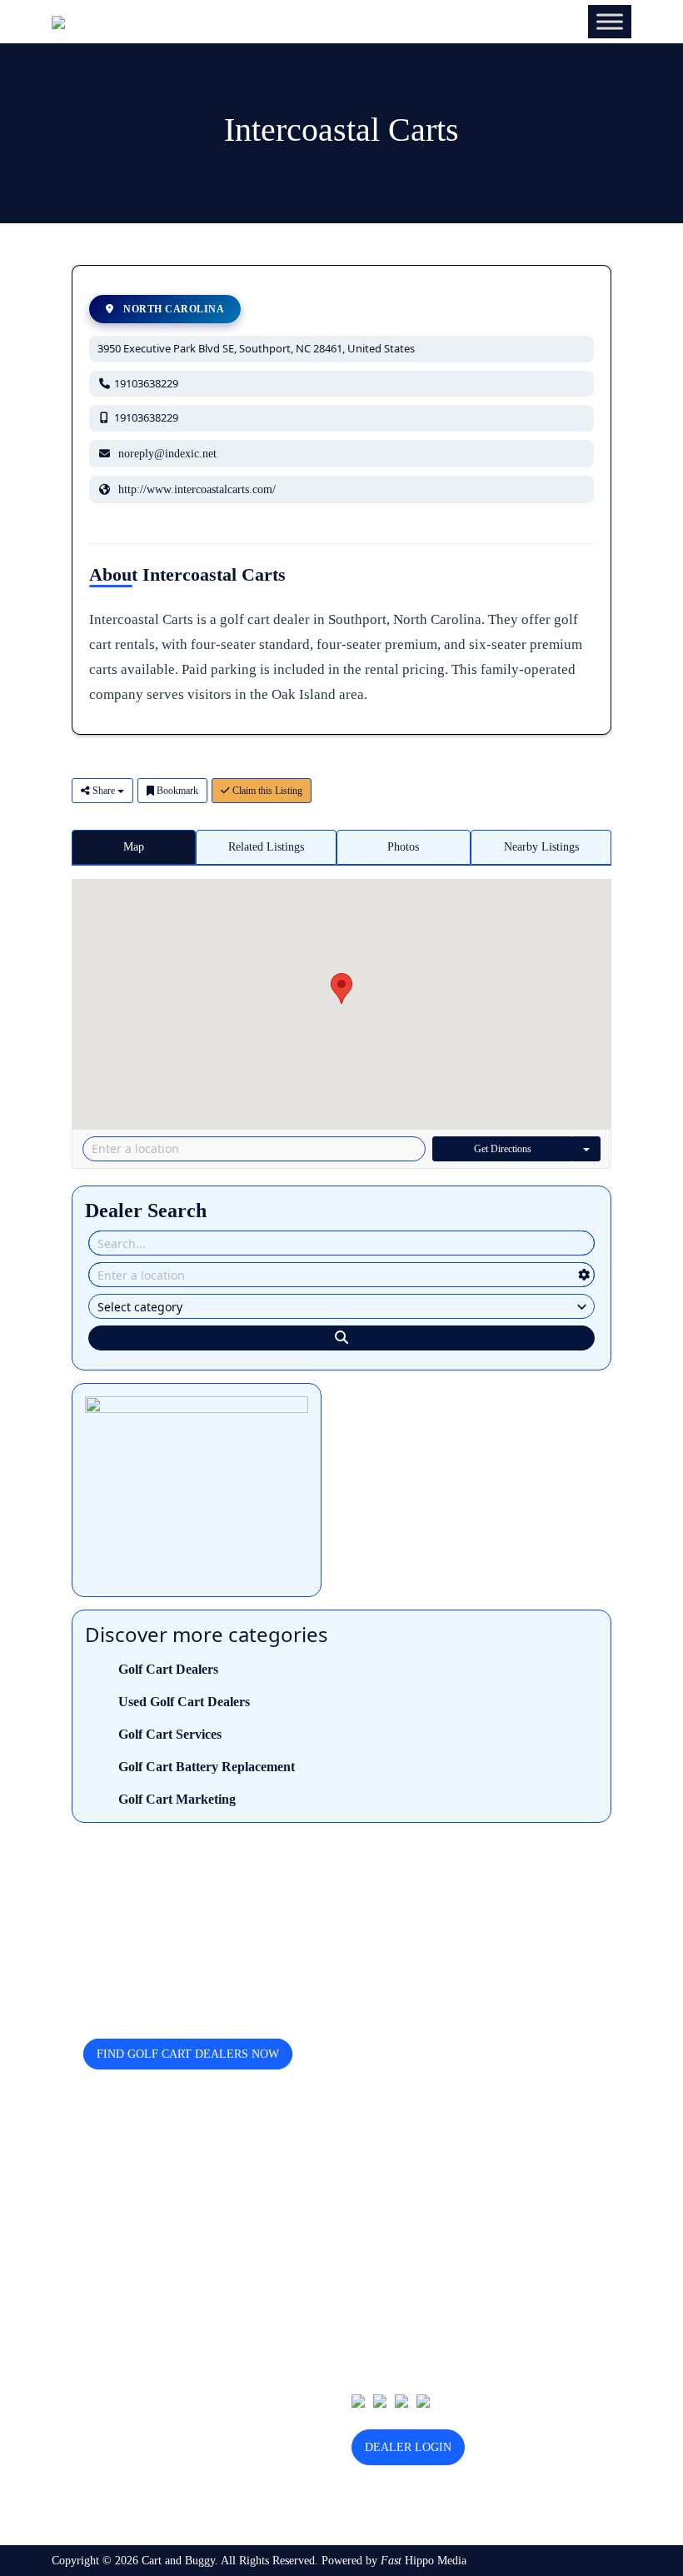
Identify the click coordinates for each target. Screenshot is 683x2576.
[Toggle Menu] (610, 21)
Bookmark (176, 791)
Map (134, 847)
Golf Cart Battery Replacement (207, 1767)
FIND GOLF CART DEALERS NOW (188, 2054)
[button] (341, 988)
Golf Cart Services (170, 1734)
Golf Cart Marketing (177, 1799)
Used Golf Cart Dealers (184, 1702)
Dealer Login (408, 2447)
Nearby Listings (541, 847)
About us (373, 2216)
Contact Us (377, 2242)
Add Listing (380, 2267)
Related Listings (266, 847)
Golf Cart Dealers (168, 1669)
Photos (403, 847)
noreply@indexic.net (167, 454)
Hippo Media (424, 2561)
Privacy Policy (386, 2293)
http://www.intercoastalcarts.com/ (197, 489)
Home (366, 2190)
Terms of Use (383, 2319)
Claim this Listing (266, 791)
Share (104, 791)
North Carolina (173, 309)
